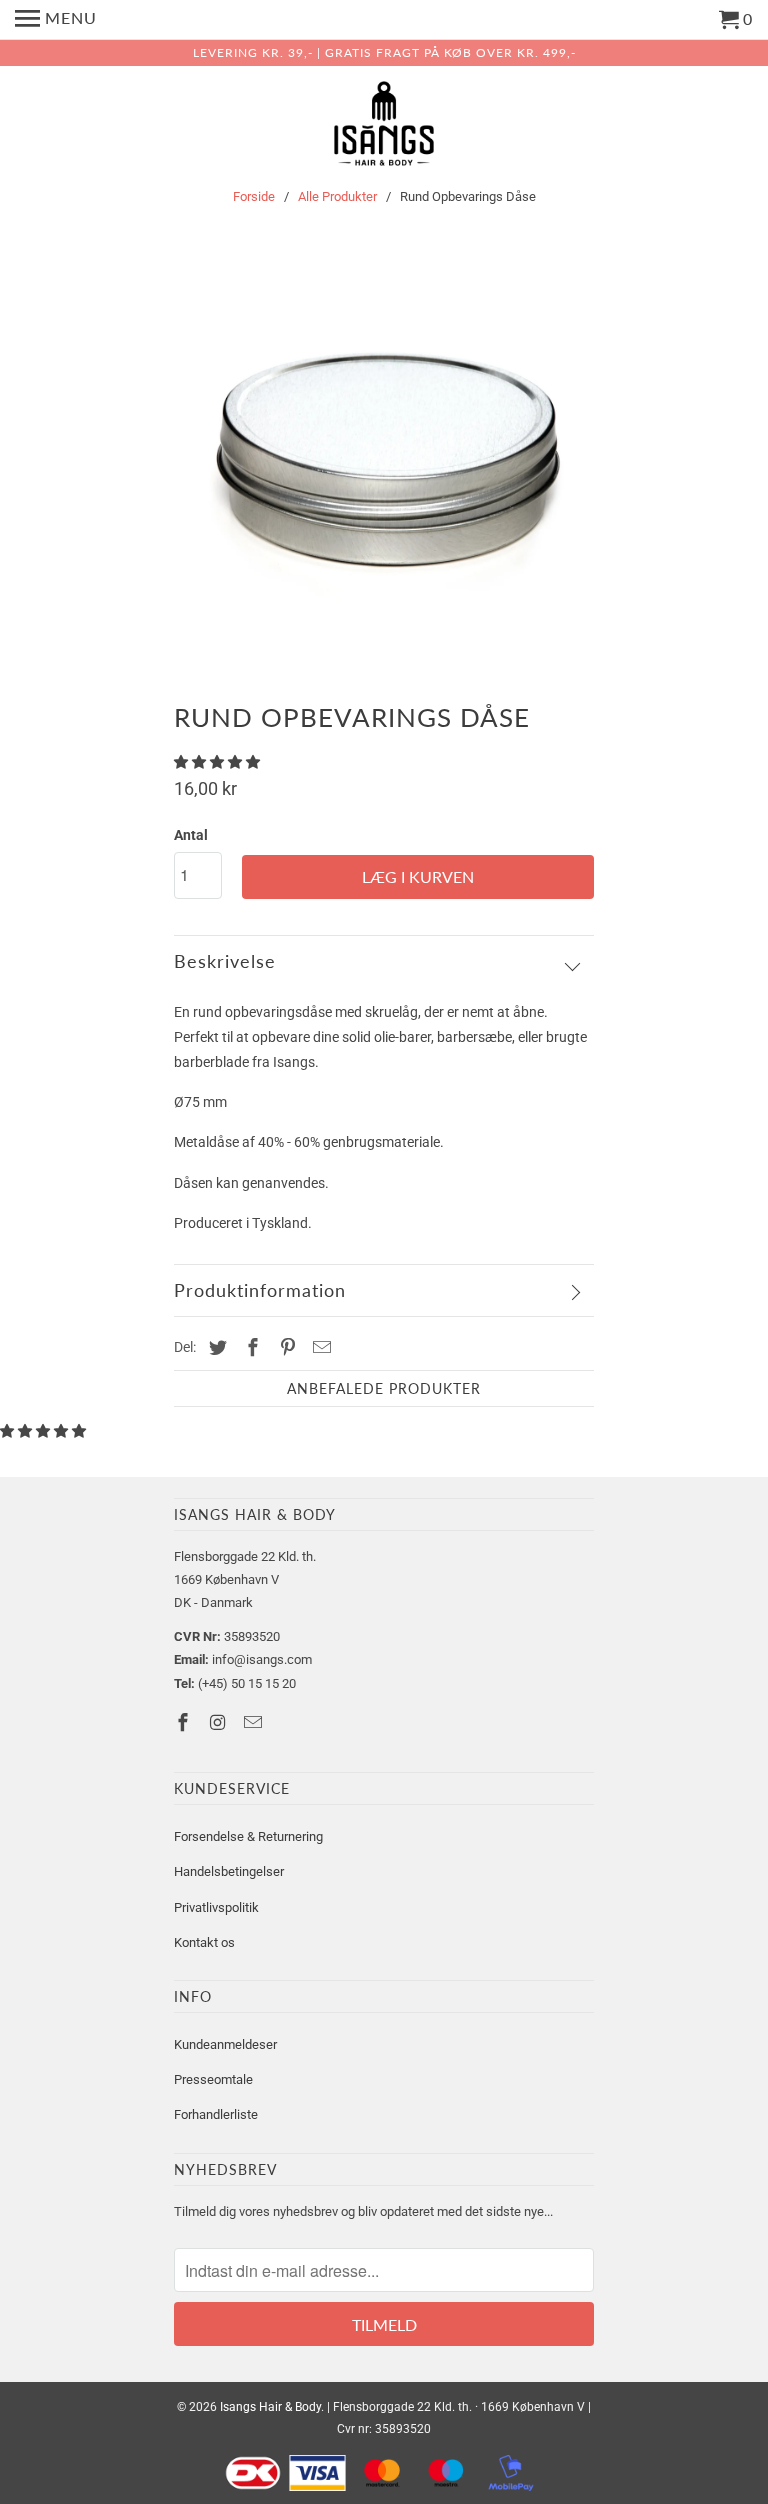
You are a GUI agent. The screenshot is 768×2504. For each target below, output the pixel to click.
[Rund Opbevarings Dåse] (384, 456)
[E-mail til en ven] (319, 1347)
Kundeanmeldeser (225, 2044)
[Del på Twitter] (215, 1347)
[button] (218, 762)
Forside (254, 196)
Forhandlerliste (216, 2114)
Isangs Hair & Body (270, 2407)
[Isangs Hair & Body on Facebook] (185, 1722)
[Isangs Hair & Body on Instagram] (220, 1722)
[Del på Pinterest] (285, 1347)
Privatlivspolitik (216, 1907)
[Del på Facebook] (250, 1347)
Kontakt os (204, 1942)
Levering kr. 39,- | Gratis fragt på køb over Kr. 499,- (384, 52)
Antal (191, 835)
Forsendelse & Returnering (248, 1836)
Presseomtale (213, 2079)
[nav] (56, 20)
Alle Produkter (337, 196)
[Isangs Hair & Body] (384, 127)
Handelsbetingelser (229, 1871)
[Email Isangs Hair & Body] (255, 1722)
